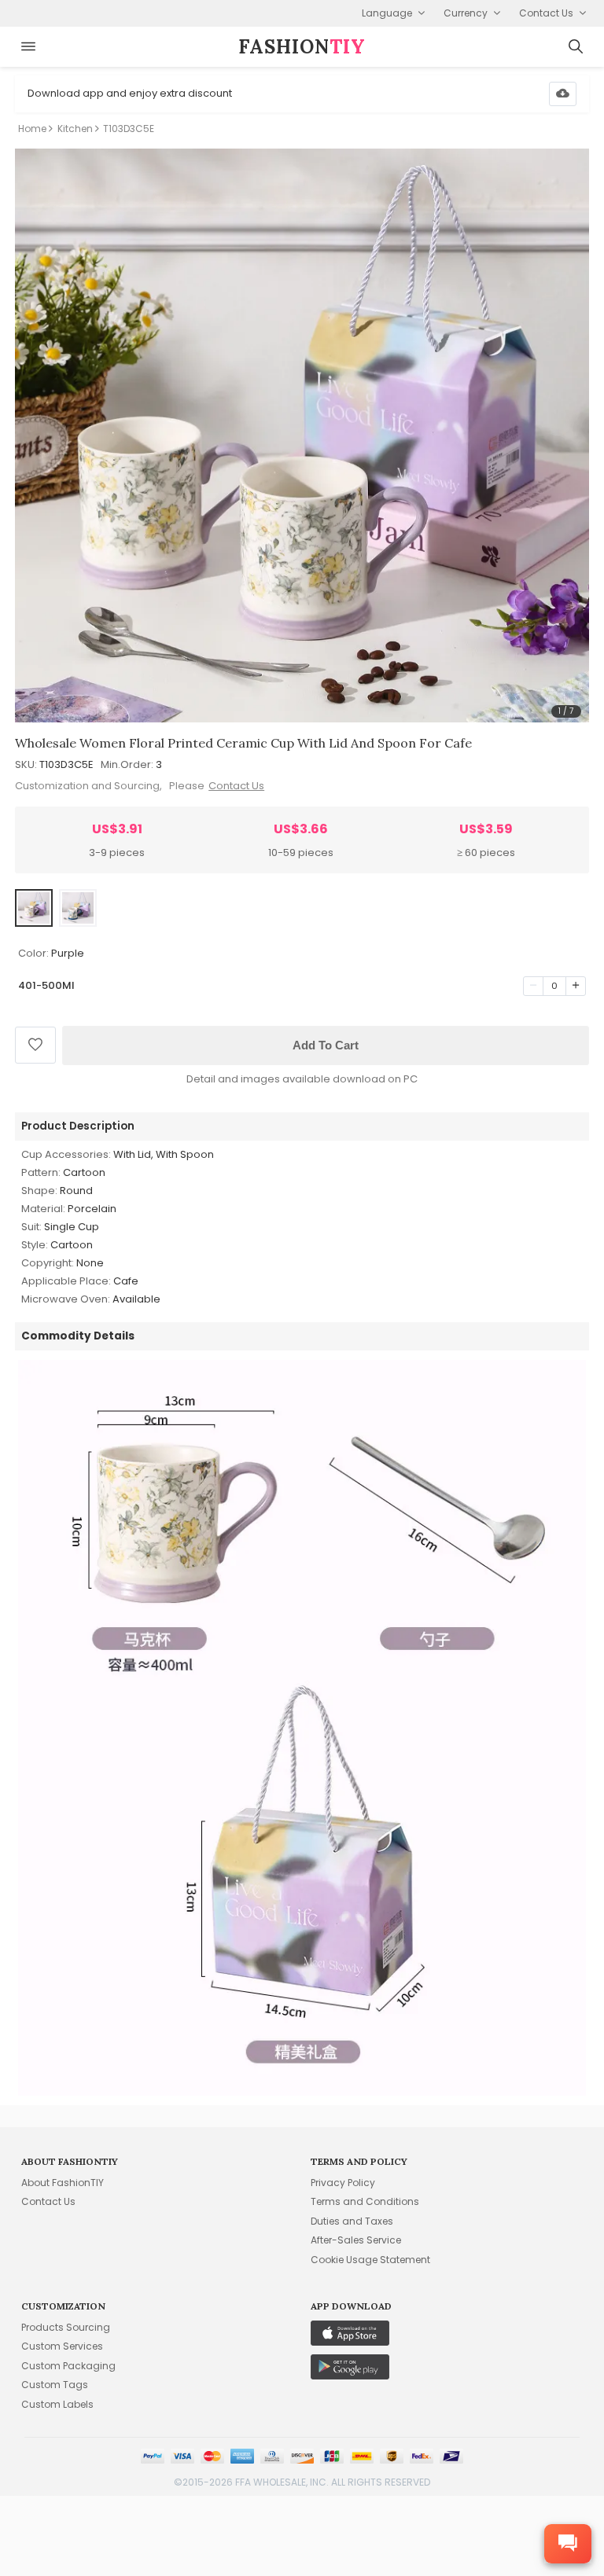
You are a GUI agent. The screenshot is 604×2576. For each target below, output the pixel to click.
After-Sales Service (356, 2240)
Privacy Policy (343, 2183)
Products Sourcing (66, 2327)
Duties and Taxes (352, 2221)
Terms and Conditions (365, 2201)
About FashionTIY (63, 2183)
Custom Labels (57, 2404)
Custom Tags (55, 2385)
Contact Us (236, 786)
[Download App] (563, 94)
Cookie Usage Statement (370, 2260)
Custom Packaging (68, 2366)
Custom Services (62, 2346)
